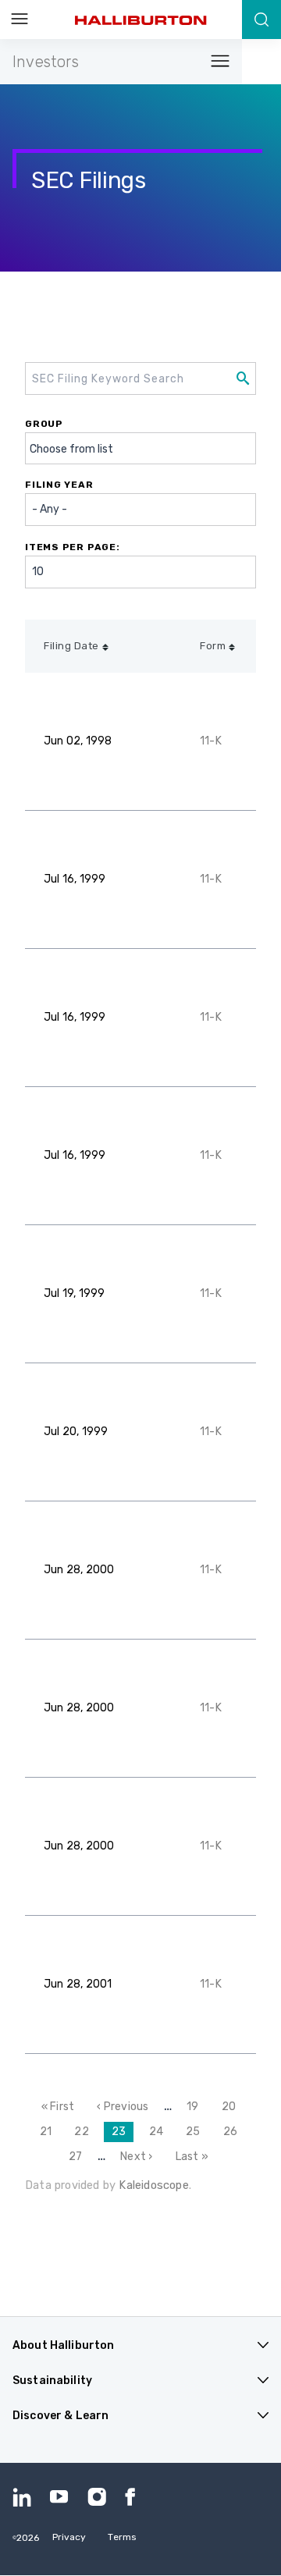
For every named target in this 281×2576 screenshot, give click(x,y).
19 (196, 2107)
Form (213, 646)
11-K (211, 741)
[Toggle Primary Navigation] (20, 20)
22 (85, 2132)
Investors (46, 62)
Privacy (69, 2537)
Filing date (71, 646)
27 (79, 2157)
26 (234, 2132)
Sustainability (52, 2381)
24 (160, 2132)
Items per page (71, 547)
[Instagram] (97, 2497)
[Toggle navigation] (215, 62)
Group (44, 424)
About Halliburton (63, 2345)
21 (50, 2132)
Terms (122, 2537)
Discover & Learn (60, 2416)
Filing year (59, 485)
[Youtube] (59, 2497)
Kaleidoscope (153, 2185)
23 (123, 2134)
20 (233, 2107)
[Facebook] (134, 2497)
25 (197, 2132)
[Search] (261, 20)
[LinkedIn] (22, 2497)
